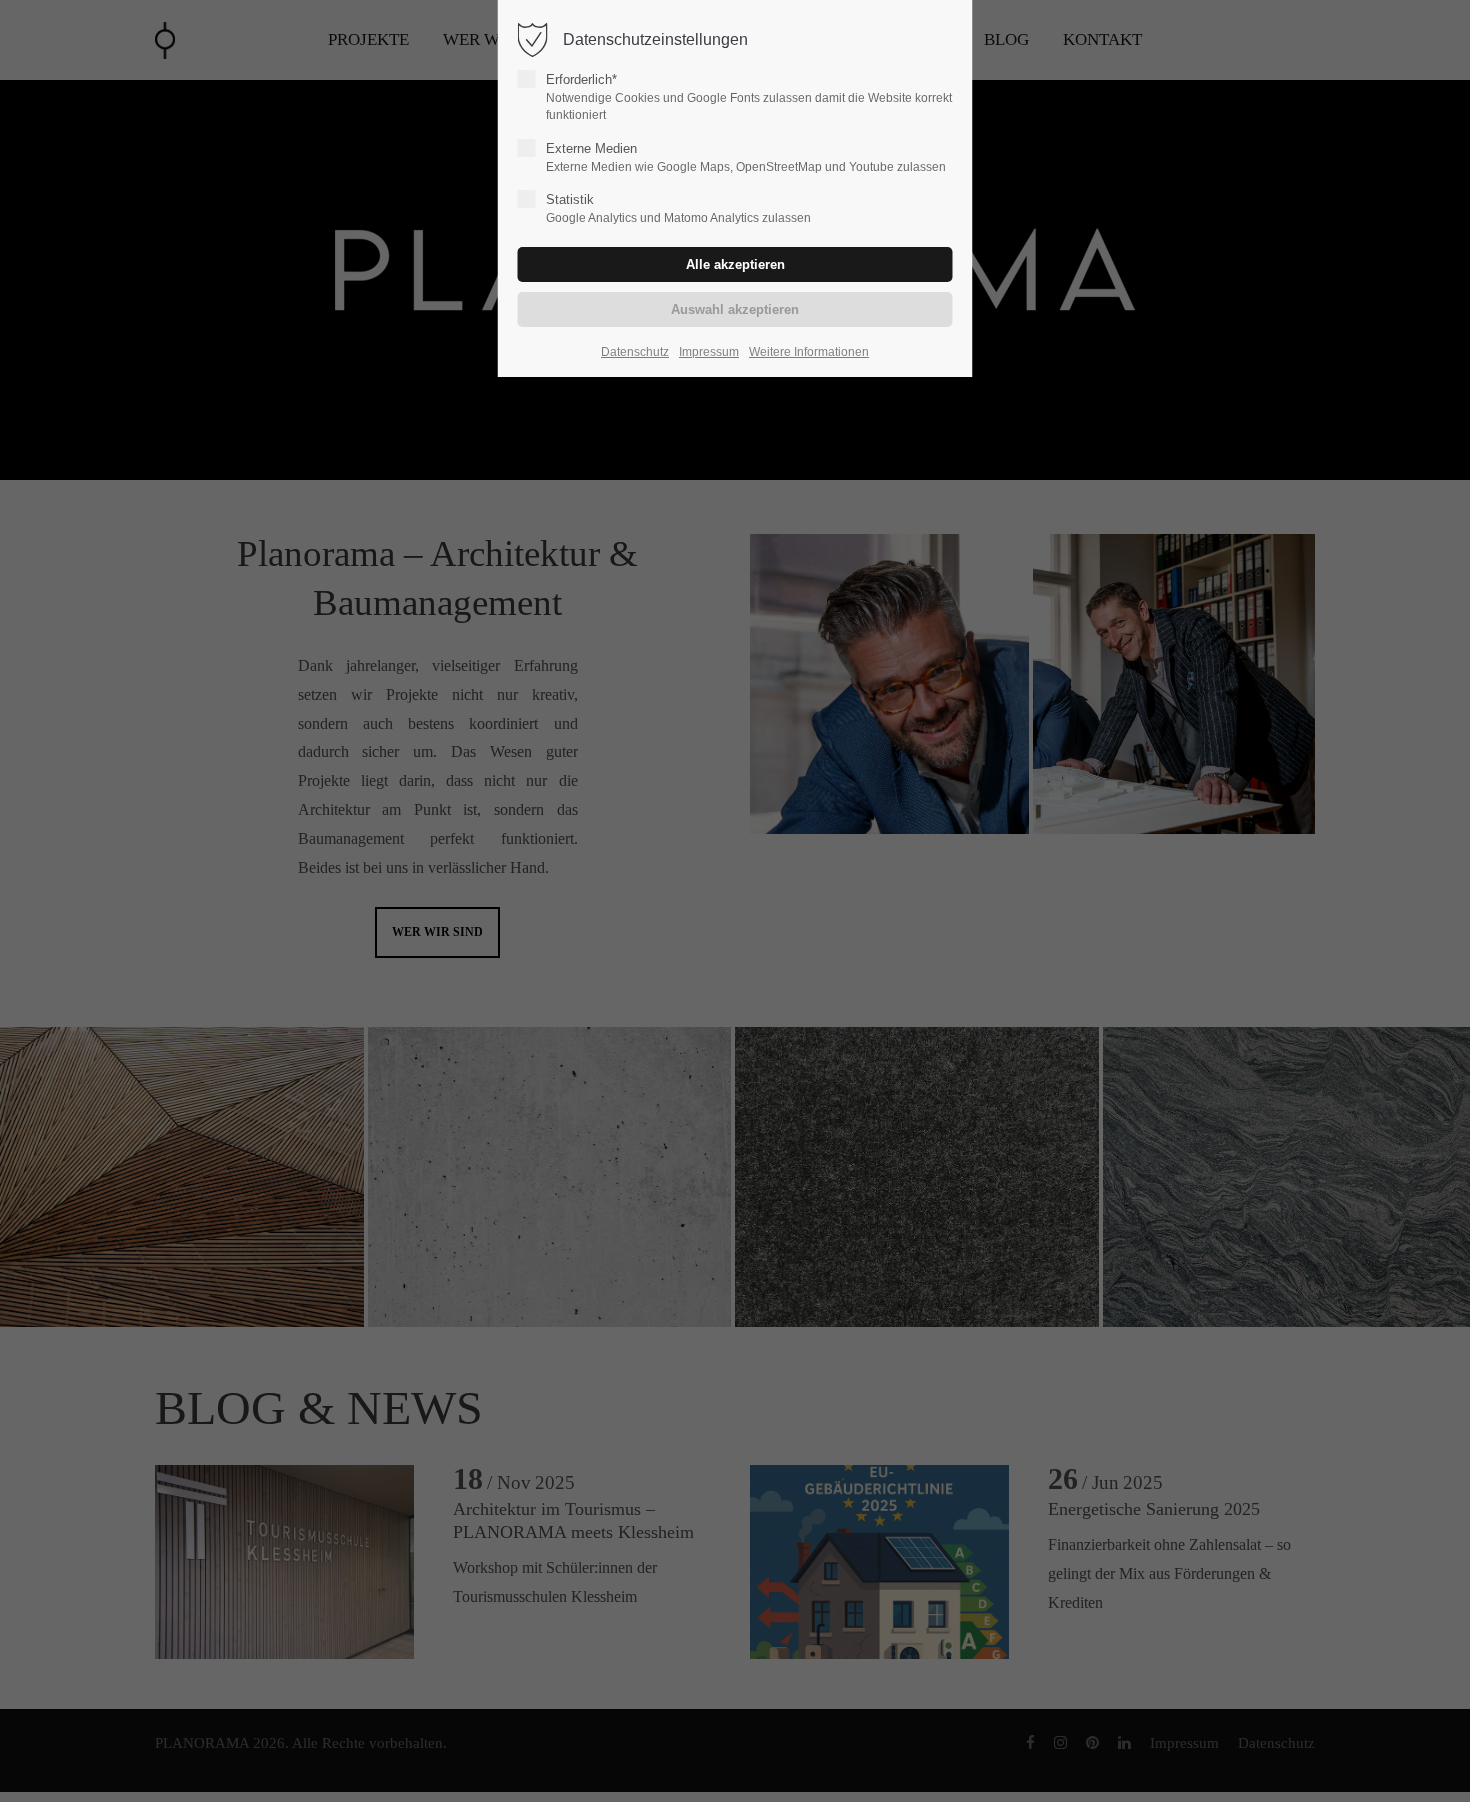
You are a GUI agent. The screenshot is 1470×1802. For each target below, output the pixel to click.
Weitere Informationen (809, 352)
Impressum (709, 352)
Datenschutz (635, 352)
